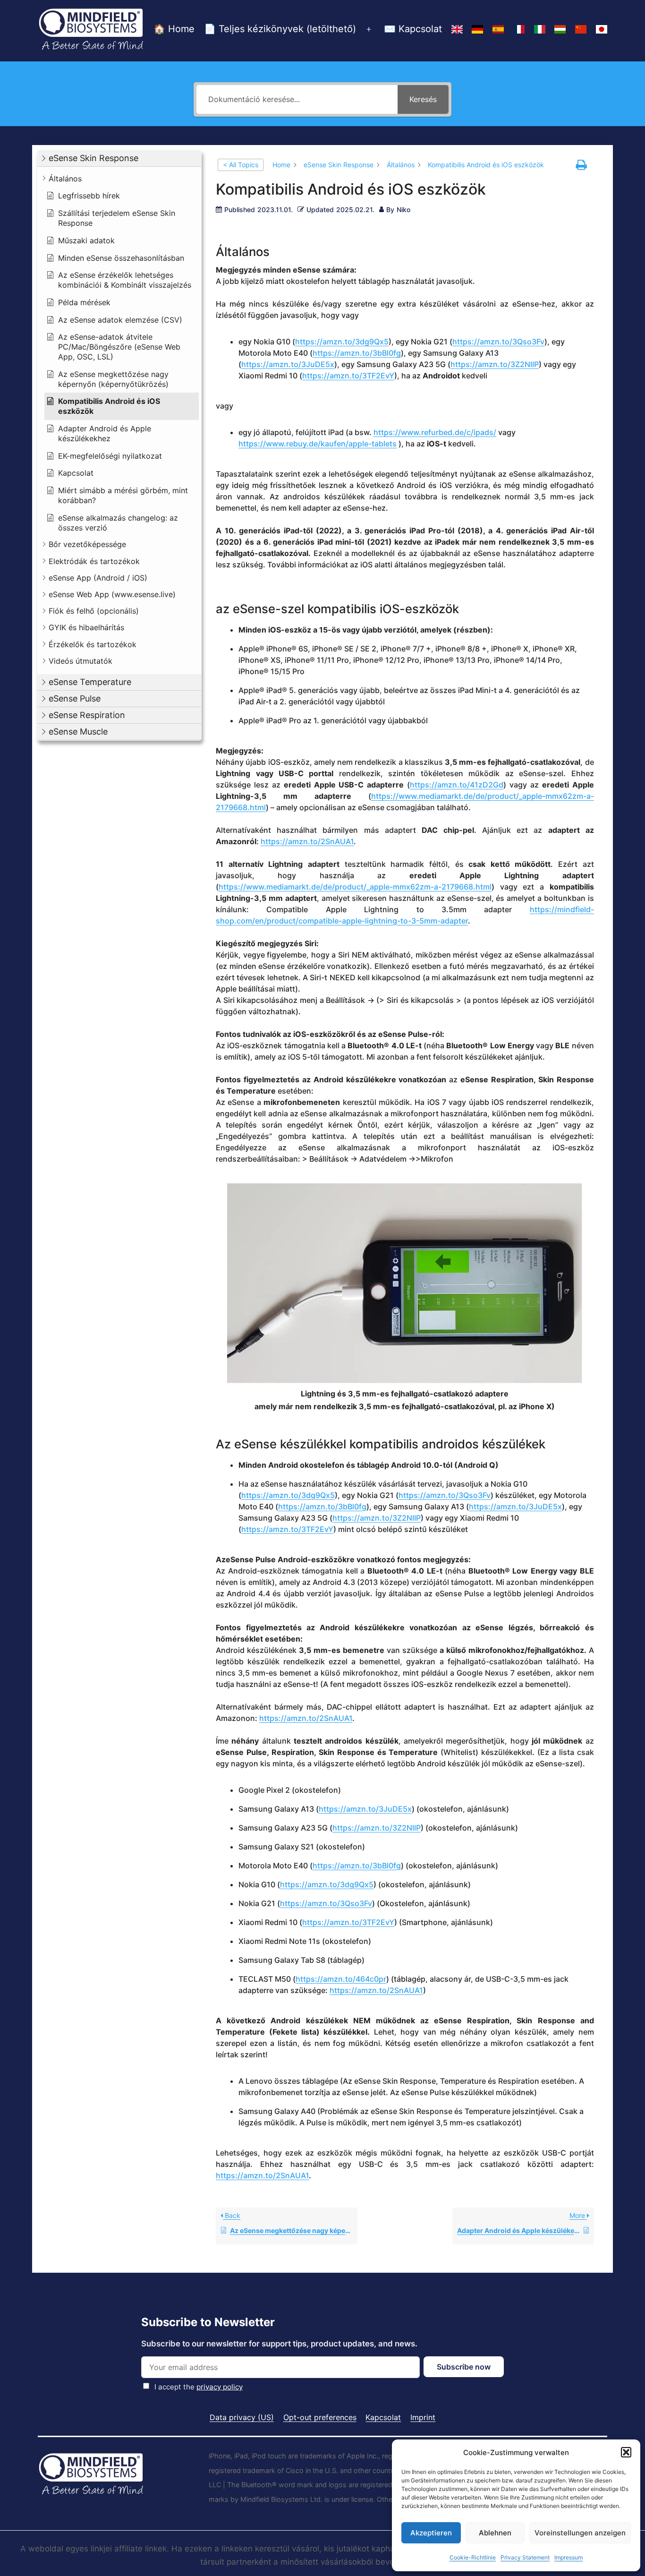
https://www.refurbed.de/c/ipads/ (435, 432)
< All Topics (241, 165)
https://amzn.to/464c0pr (341, 1979)
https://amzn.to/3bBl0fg (357, 353)
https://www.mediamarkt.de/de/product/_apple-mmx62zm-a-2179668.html (355, 887)
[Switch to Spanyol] (498, 30)
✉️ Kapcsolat (413, 29)
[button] (626, 2452)
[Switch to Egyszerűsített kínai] (581, 30)
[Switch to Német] (477, 30)
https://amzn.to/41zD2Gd (457, 785)
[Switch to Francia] (519, 30)
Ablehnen (495, 2533)
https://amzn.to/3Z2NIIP (495, 364)
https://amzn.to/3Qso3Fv (498, 342)
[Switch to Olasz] (540, 30)
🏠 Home (174, 29)
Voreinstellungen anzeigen (580, 2533)
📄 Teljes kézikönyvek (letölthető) (280, 29)
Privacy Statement (525, 2557)
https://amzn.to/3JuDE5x (288, 364)
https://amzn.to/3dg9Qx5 (342, 342)
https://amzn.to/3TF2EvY (348, 376)
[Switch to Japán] (602, 30)
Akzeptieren (431, 2533)
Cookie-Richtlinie (473, 2557)
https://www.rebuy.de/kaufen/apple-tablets (318, 444)
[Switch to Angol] (457, 30)
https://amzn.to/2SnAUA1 (307, 841)
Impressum (569, 2557)
